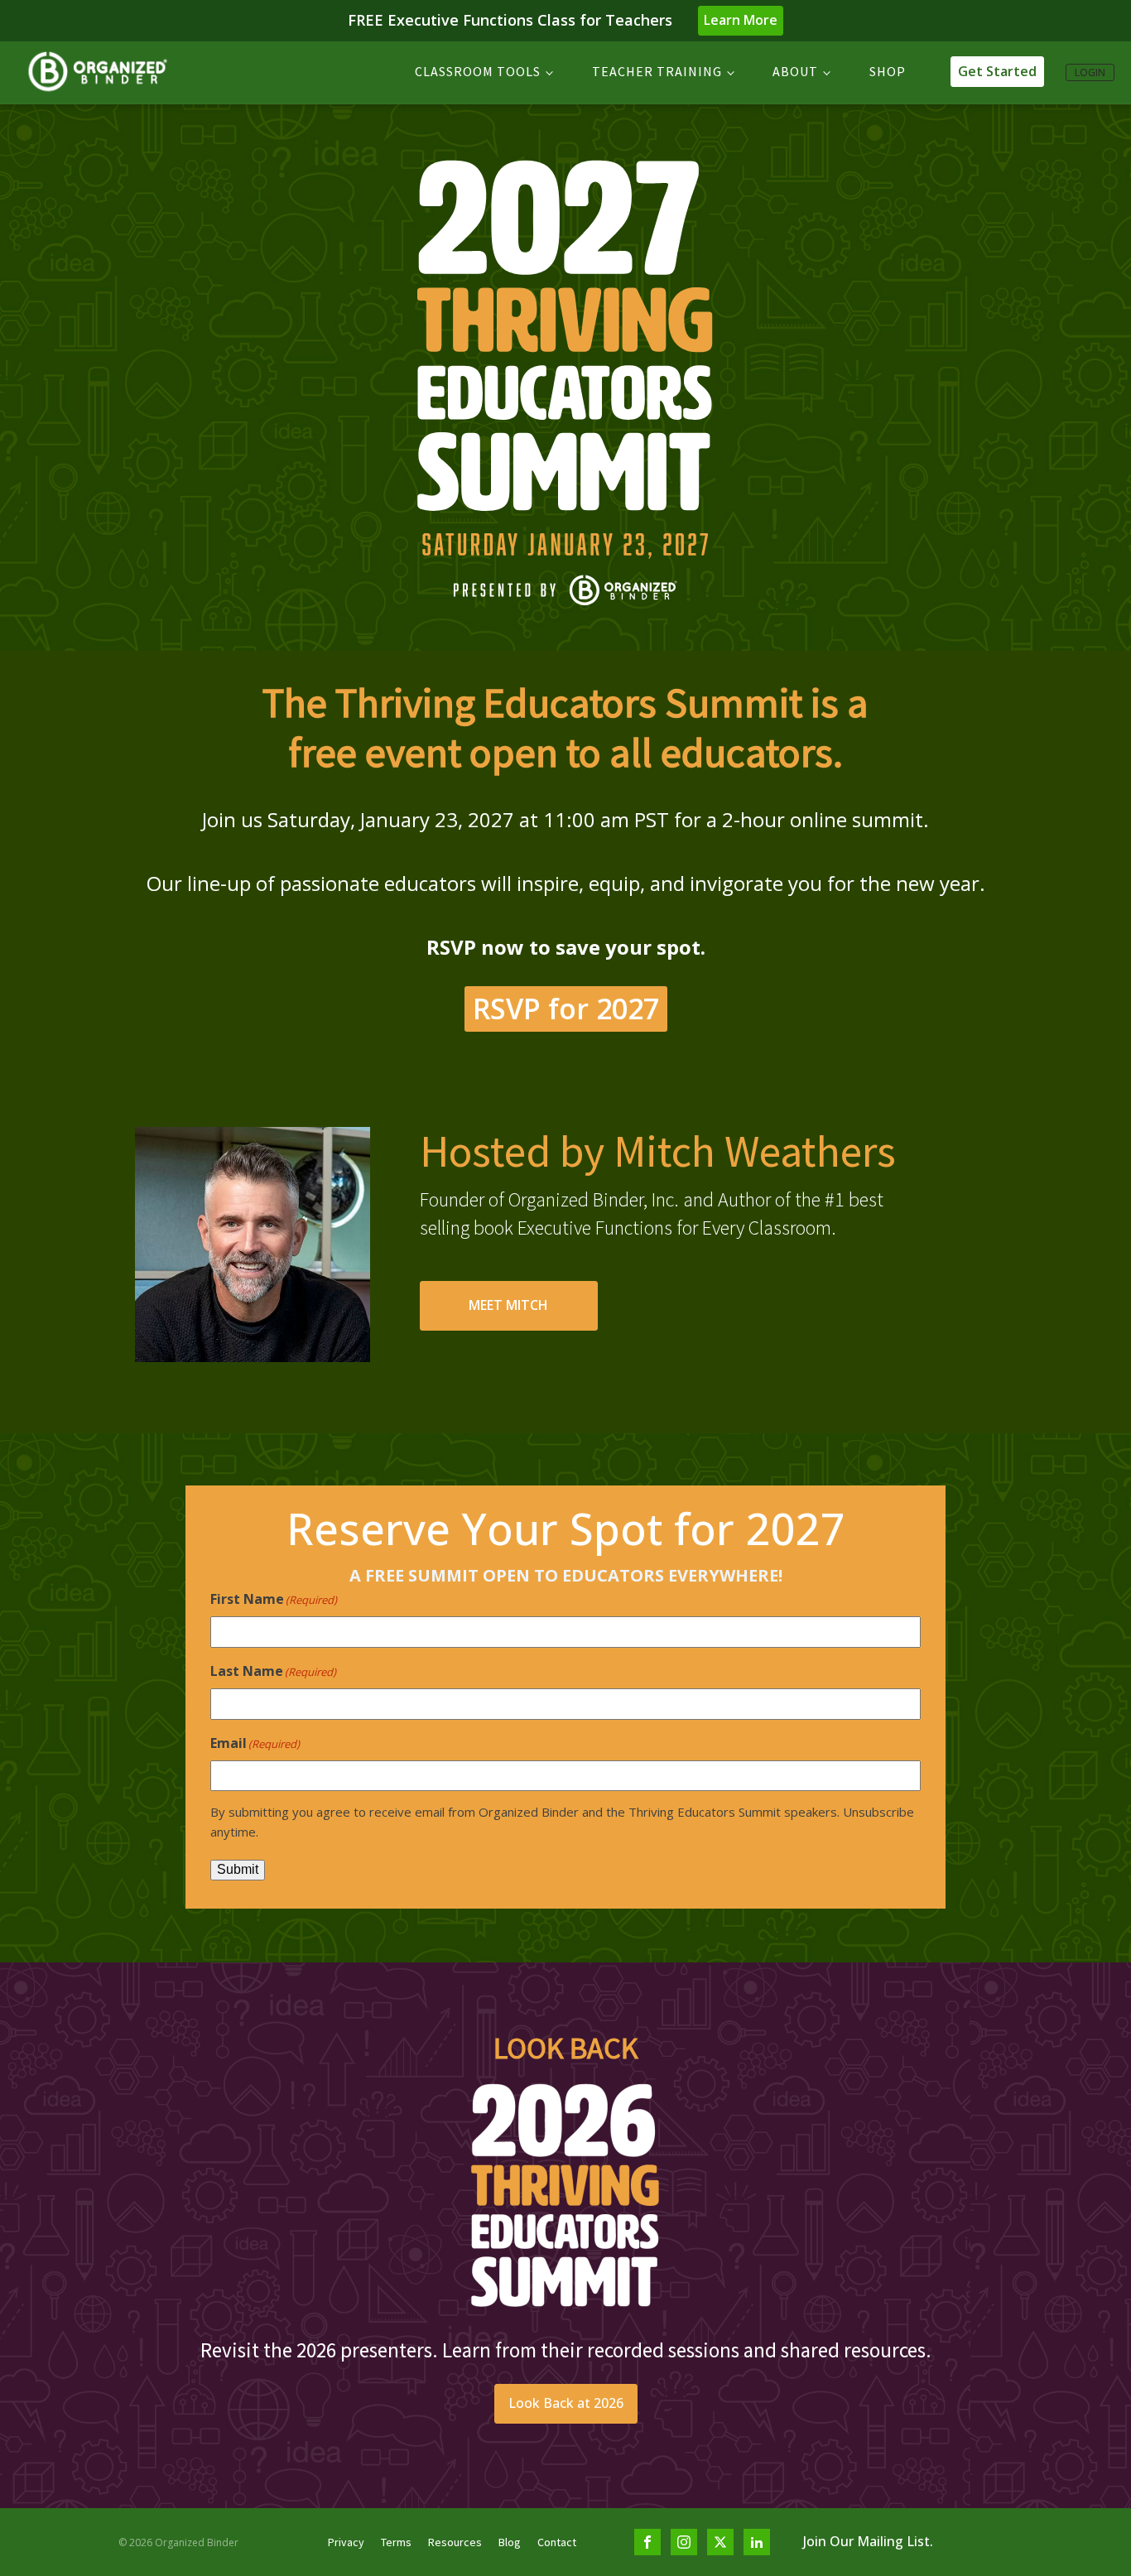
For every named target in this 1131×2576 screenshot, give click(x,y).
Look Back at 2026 (566, 2403)
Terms (396, 2542)
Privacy (346, 2542)
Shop (888, 71)
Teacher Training (657, 71)
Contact (557, 2542)
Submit (238, 1869)
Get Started (997, 71)
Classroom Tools (478, 71)
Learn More (741, 20)
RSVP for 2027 (566, 1009)
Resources (455, 2542)
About (795, 71)
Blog (510, 2542)
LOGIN (1090, 72)
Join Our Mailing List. (868, 2541)
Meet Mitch (508, 1305)
